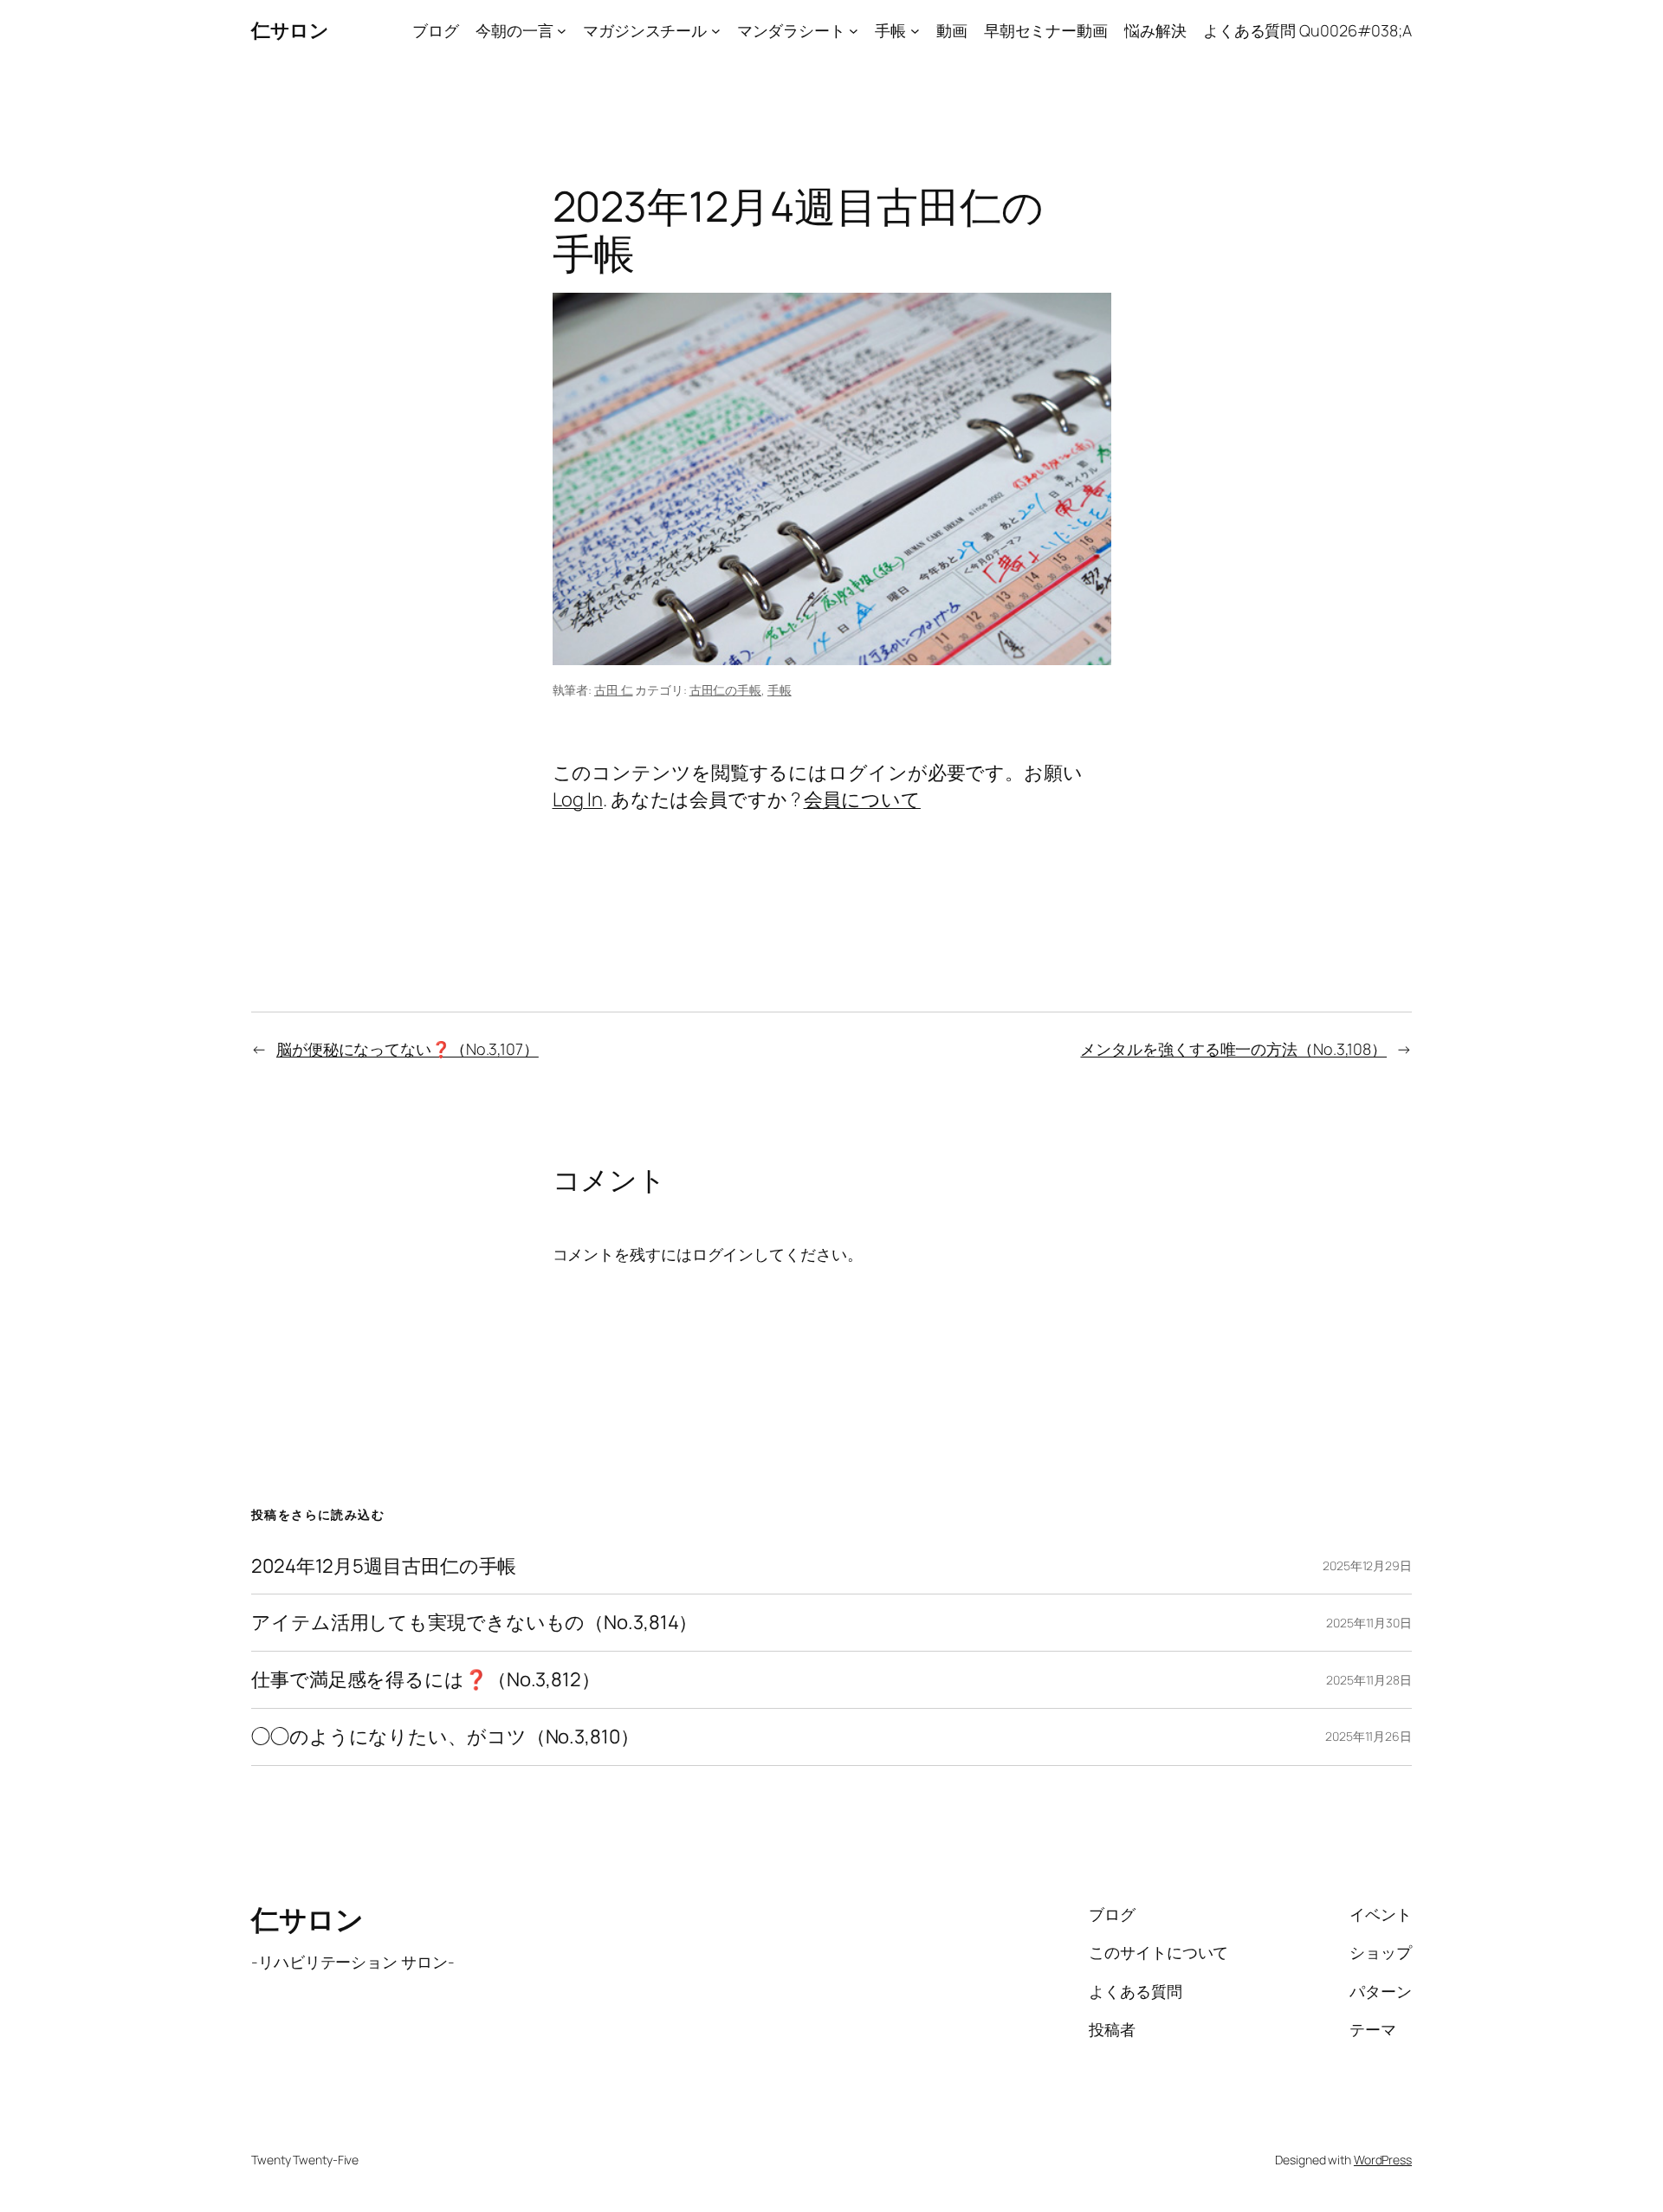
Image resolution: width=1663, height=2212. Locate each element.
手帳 (890, 30)
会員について (862, 799)
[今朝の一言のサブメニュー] (562, 31)
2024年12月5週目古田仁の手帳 (384, 1566)
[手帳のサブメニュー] (915, 31)
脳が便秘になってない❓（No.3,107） (408, 1049)
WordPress (1383, 2160)
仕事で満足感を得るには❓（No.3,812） (426, 1680)
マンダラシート (791, 30)
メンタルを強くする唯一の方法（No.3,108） (1233, 1049)
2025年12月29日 (1367, 1565)
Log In (578, 799)
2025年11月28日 (1369, 1680)
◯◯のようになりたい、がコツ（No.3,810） (445, 1737)
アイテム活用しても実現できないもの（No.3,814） (474, 1623)
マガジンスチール (645, 30)
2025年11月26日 (1369, 1736)
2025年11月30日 (1369, 1623)
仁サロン (290, 30)
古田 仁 (614, 690)
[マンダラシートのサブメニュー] (854, 31)
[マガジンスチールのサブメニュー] (716, 31)
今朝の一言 (514, 30)
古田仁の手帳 (725, 690)
